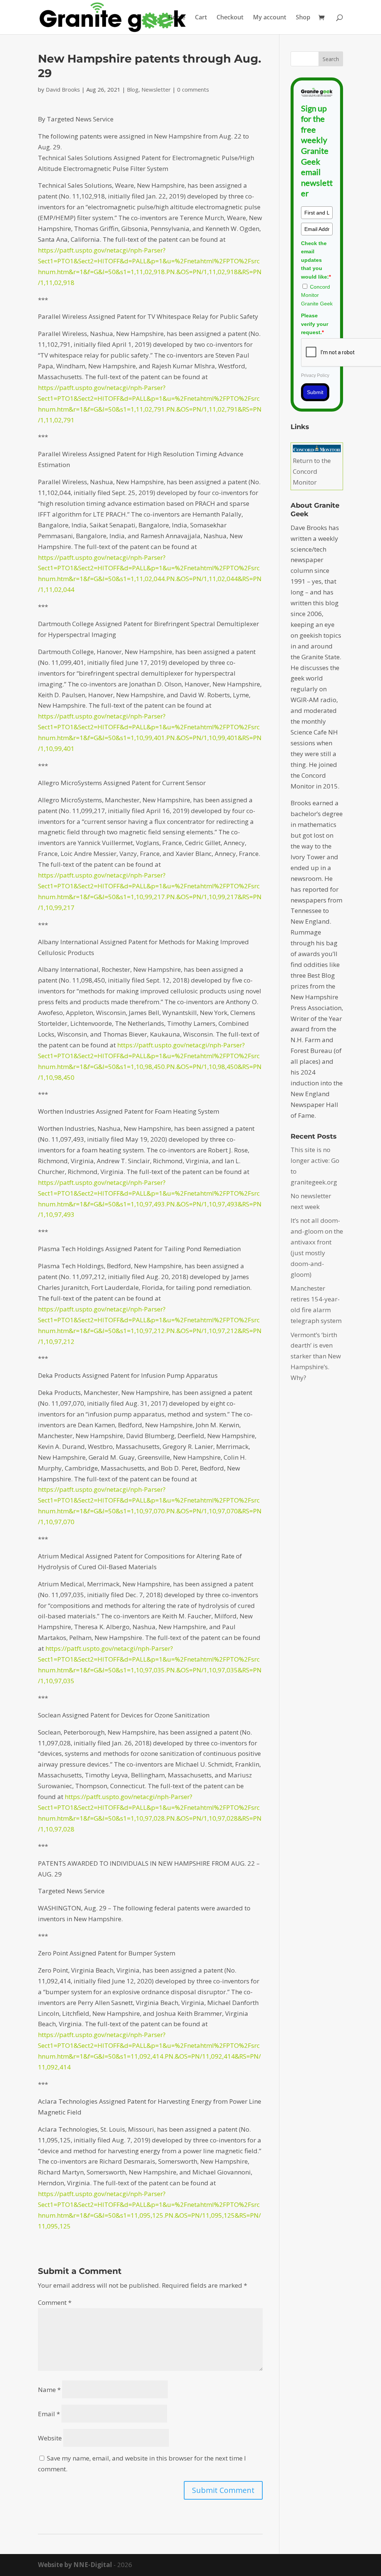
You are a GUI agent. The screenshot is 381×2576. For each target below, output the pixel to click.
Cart (201, 18)
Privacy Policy (315, 375)
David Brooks (63, 89)
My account (270, 18)
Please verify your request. (315, 324)
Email (49, 2414)
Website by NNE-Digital (75, 2565)
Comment (55, 2302)
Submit (315, 392)
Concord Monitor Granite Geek (317, 295)
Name (49, 2390)
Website (50, 2438)
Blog (133, 89)
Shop (303, 18)
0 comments (193, 89)
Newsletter (156, 89)
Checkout (230, 18)
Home (177, 18)
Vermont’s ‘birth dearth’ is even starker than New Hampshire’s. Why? (316, 1356)
